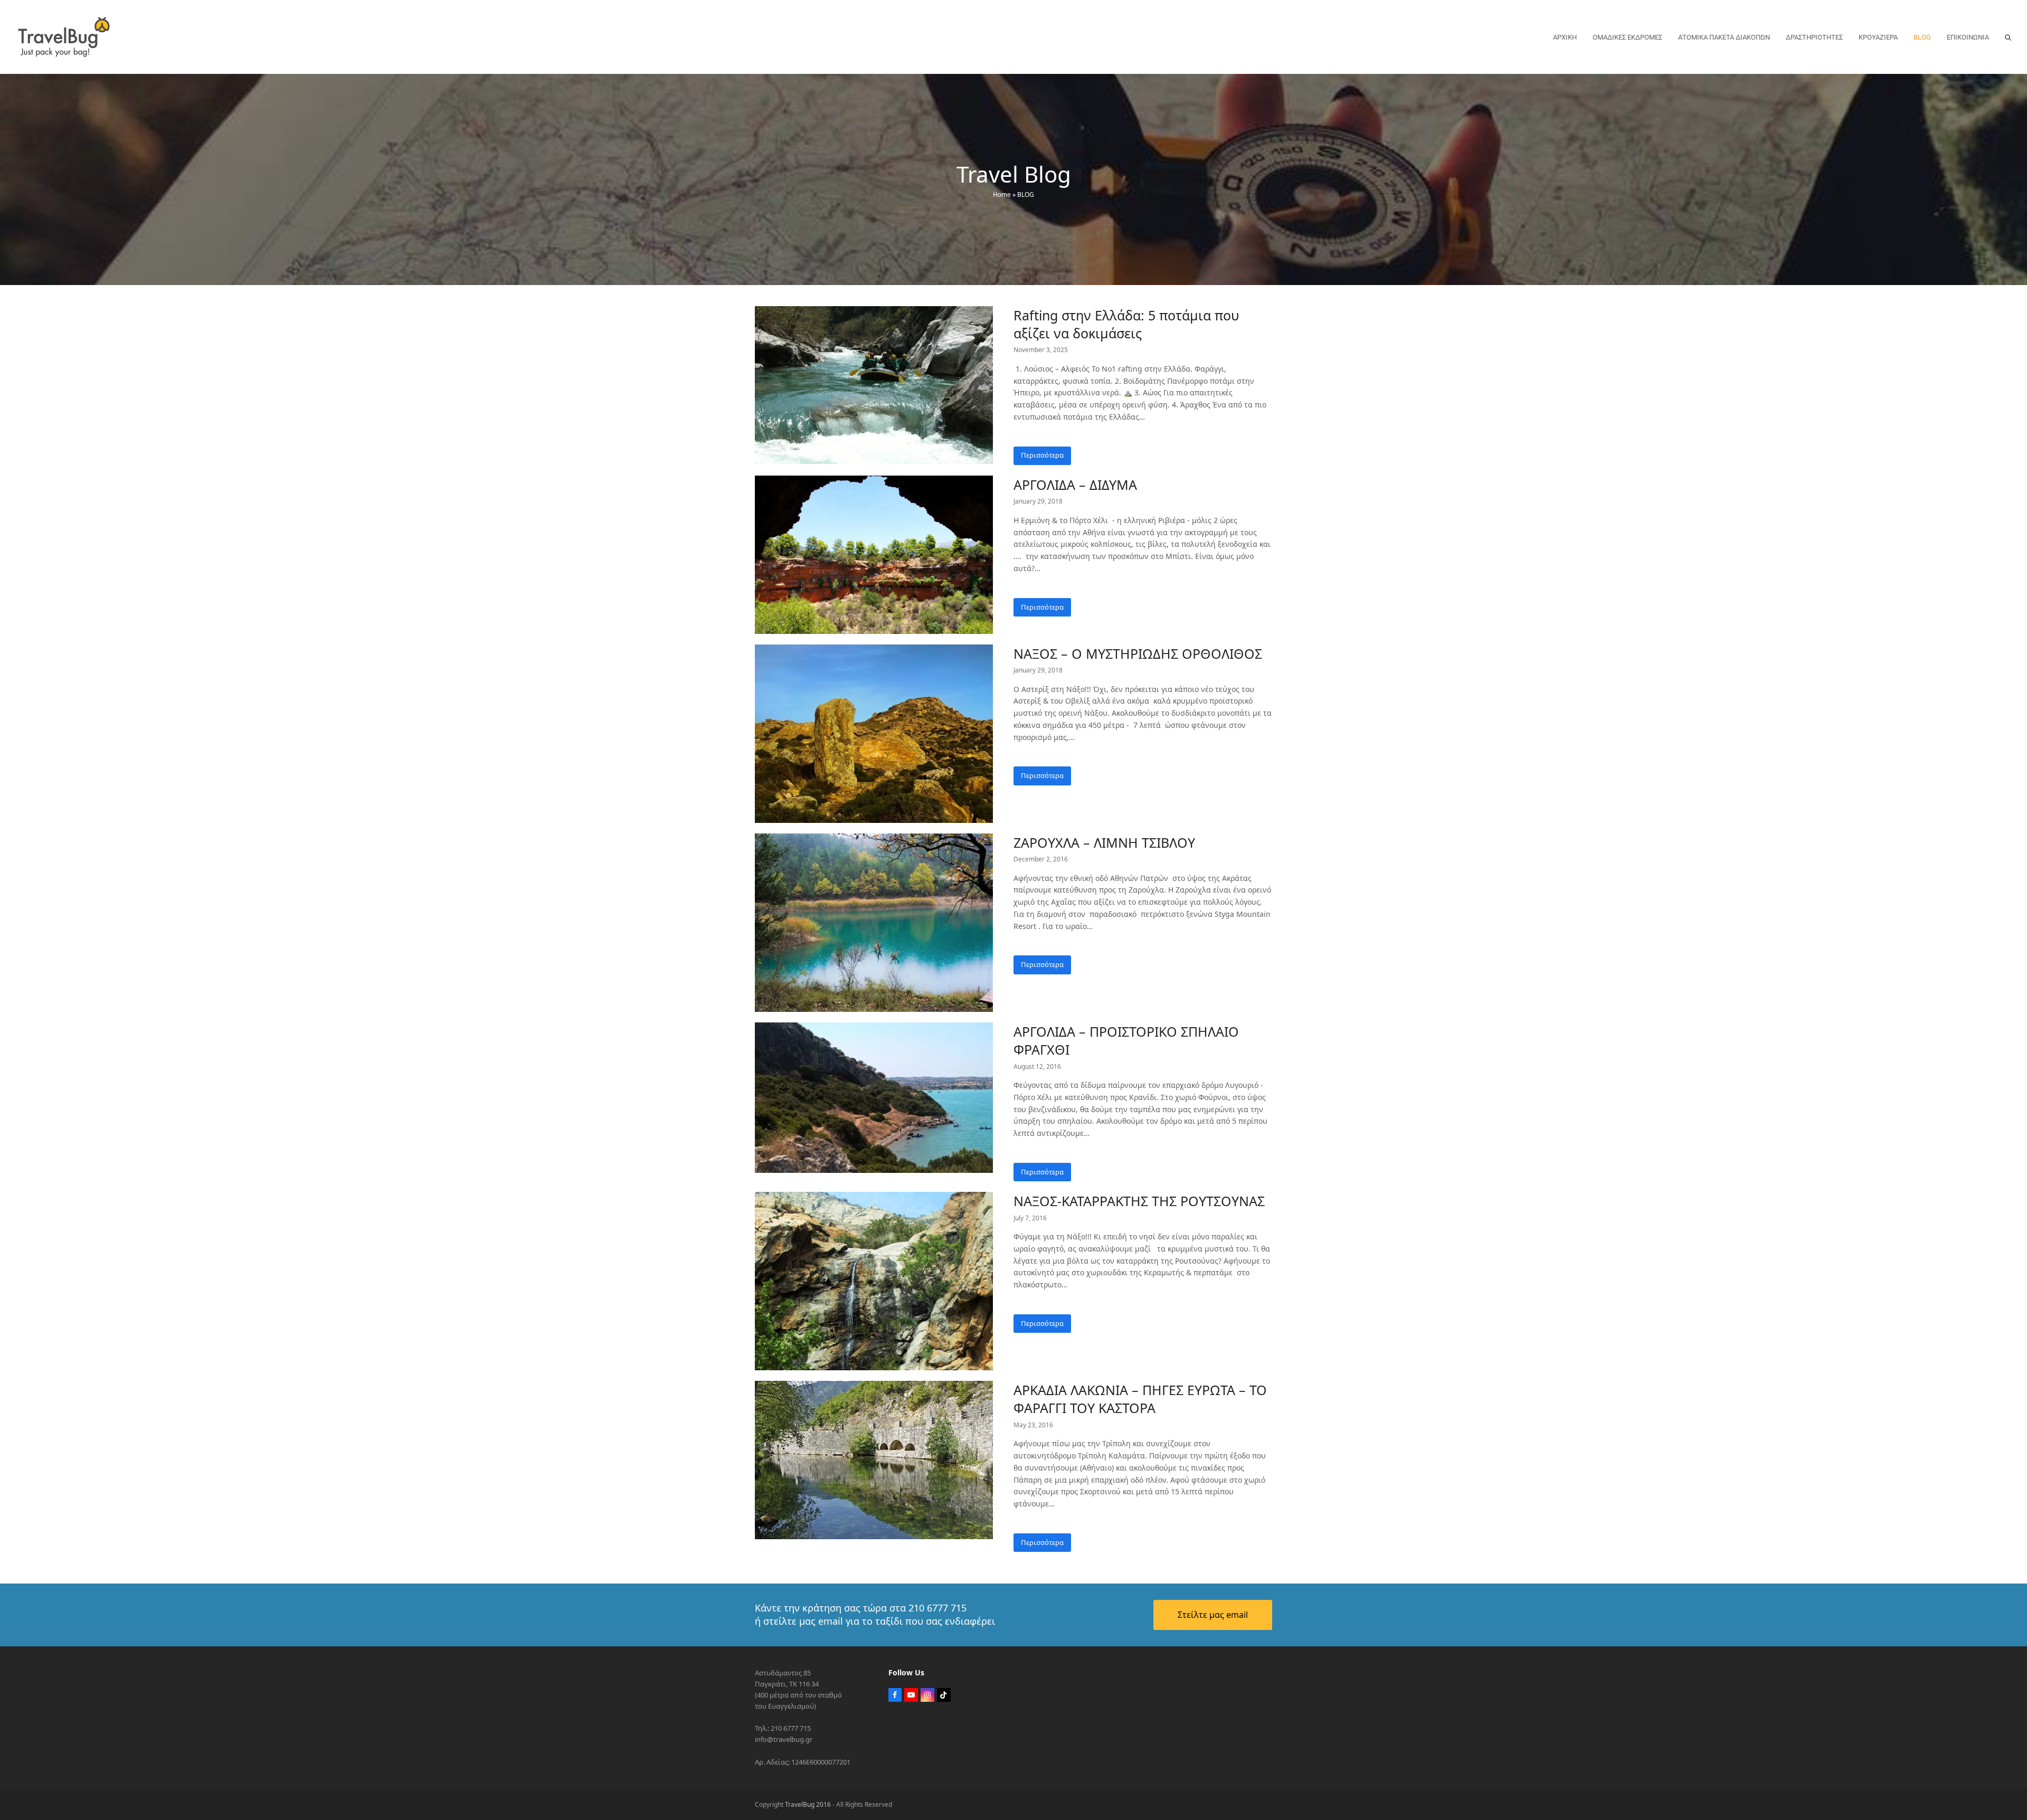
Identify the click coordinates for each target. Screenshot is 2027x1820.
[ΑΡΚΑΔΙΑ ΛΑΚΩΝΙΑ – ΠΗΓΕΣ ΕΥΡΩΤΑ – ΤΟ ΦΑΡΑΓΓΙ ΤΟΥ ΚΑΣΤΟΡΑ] (874, 1459)
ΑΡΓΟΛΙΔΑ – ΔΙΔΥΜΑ (1075, 485)
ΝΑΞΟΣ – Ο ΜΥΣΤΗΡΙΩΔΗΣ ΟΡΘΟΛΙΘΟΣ (1138, 653)
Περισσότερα (1042, 455)
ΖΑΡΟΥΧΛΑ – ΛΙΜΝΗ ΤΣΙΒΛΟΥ (1104, 842)
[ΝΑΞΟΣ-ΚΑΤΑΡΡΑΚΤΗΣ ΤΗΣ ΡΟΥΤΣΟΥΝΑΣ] (874, 1281)
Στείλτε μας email (1213, 1615)
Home (1002, 195)
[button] (2008, 37)
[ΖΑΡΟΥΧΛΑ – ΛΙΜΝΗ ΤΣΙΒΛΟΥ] (874, 922)
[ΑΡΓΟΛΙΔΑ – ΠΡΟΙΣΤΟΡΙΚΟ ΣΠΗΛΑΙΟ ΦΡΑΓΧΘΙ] (874, 1097)
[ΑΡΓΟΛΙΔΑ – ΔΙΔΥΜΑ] (874, 554)
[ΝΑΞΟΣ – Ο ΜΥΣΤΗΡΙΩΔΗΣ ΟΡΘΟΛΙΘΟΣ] (874, 733)
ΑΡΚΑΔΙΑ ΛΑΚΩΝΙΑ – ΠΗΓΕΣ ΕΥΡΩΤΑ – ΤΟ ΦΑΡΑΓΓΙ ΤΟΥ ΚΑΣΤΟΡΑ (1140, 1399)
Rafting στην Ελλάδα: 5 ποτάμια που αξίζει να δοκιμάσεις (1126, 324)
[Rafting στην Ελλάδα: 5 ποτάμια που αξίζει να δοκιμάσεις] (874, 384)
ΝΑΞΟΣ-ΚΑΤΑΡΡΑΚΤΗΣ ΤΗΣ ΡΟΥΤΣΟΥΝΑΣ (1139, 1201)
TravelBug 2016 (808, 1804)
